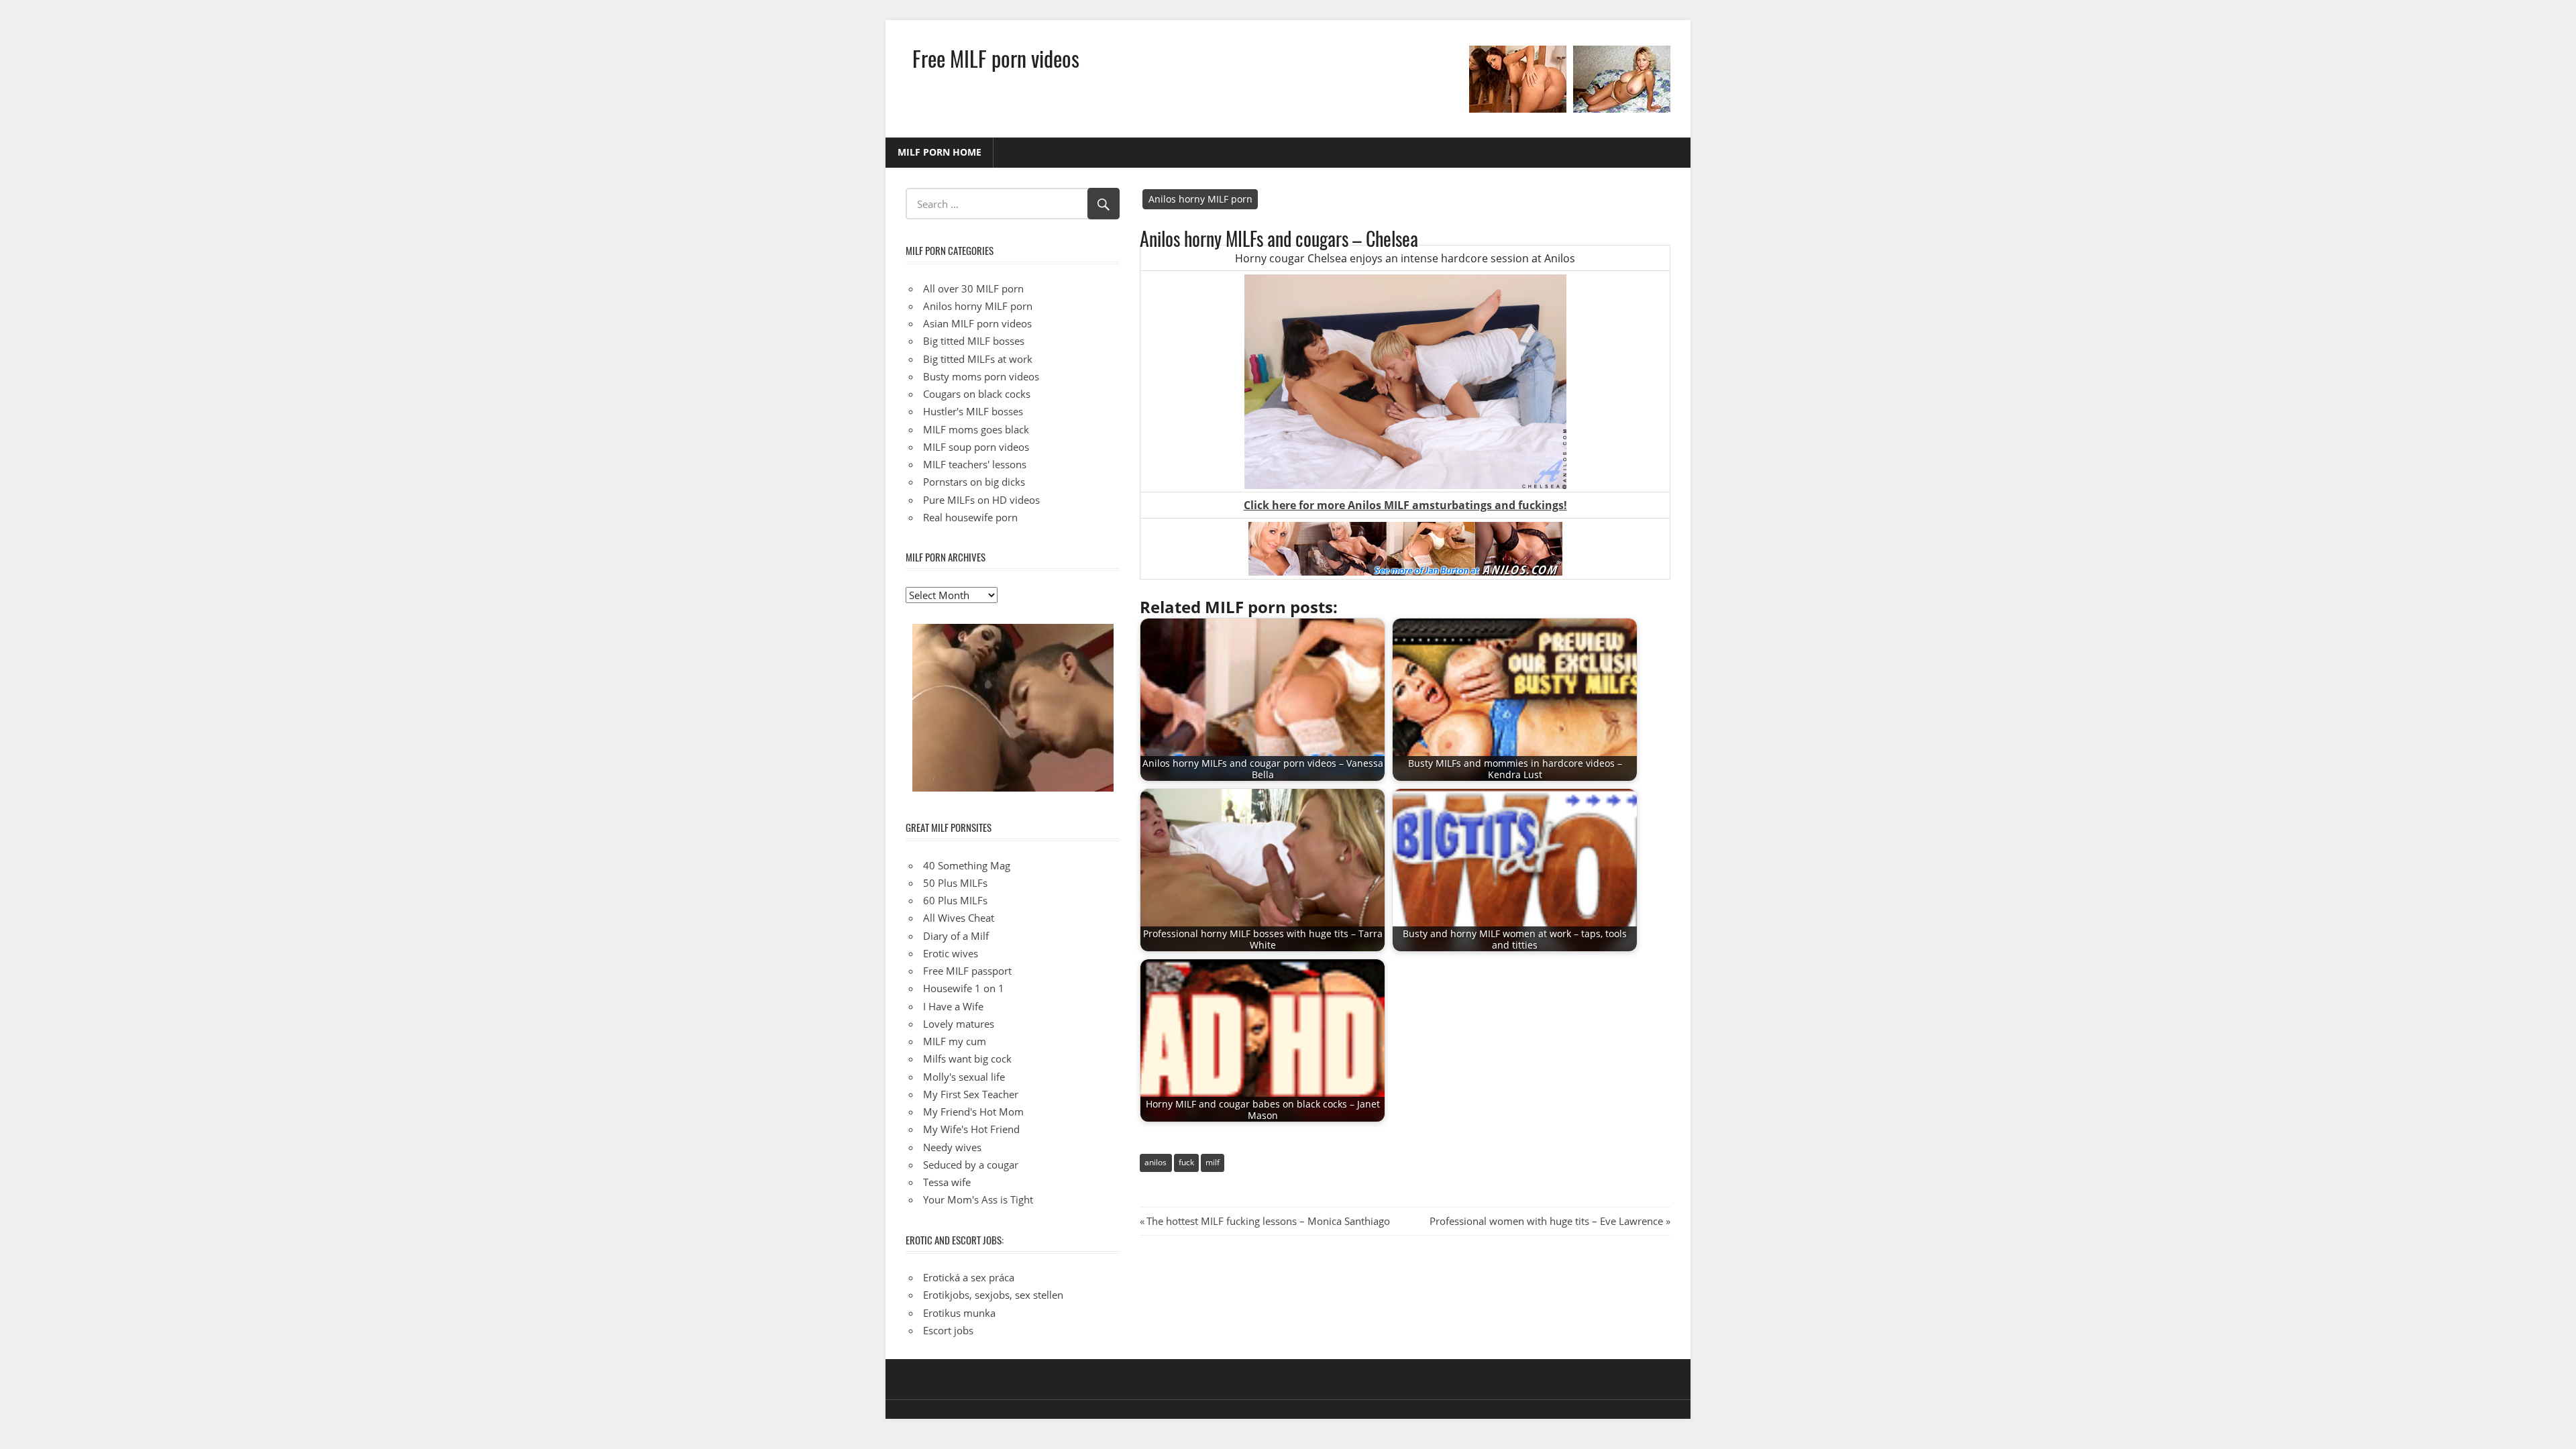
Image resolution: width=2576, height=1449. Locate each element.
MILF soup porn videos (976, 447)
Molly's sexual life (964, 1077)
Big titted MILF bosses (974, 341)
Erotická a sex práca (969, 1277)
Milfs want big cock (967, 1059)
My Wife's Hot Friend (971, 1129)
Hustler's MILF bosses (973, 411)
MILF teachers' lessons (975, 464)
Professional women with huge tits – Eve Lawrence (1546, 1221)
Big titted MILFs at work (978, 359)
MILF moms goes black (976, 429)
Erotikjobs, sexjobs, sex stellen (993, 1295)
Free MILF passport (967, 971)
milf (1213, 1162)
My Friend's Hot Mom (973, 1112)
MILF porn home (940, 152)
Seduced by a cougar (971, 1165)
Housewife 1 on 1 (964, 988)
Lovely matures (959, 1024)
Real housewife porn (970, 517)
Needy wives (952, 1147)
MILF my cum (955, 1041)
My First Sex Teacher (971, 1094)
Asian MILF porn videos (977, 323)
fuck (1186, 1162)
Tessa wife (947, 1182)
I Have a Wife (953, 1006)
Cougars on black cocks (977, 394)
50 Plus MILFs (955, 883)
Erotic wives (951, 953)
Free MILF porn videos (996, 58)
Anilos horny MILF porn (1200, 199)
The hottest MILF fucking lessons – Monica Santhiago (1268, 1221)
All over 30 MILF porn (973, 288)
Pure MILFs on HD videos (981, 500)
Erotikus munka (959, 1313)
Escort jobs (948, 1330)
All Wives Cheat (959, 918)
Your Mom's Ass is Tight (978, 1199)
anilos (1156, 1162)
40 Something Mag (967, 865)
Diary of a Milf (956, 936)
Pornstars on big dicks (974, 482)
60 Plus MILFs (955, 900)
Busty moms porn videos (981, 376)
